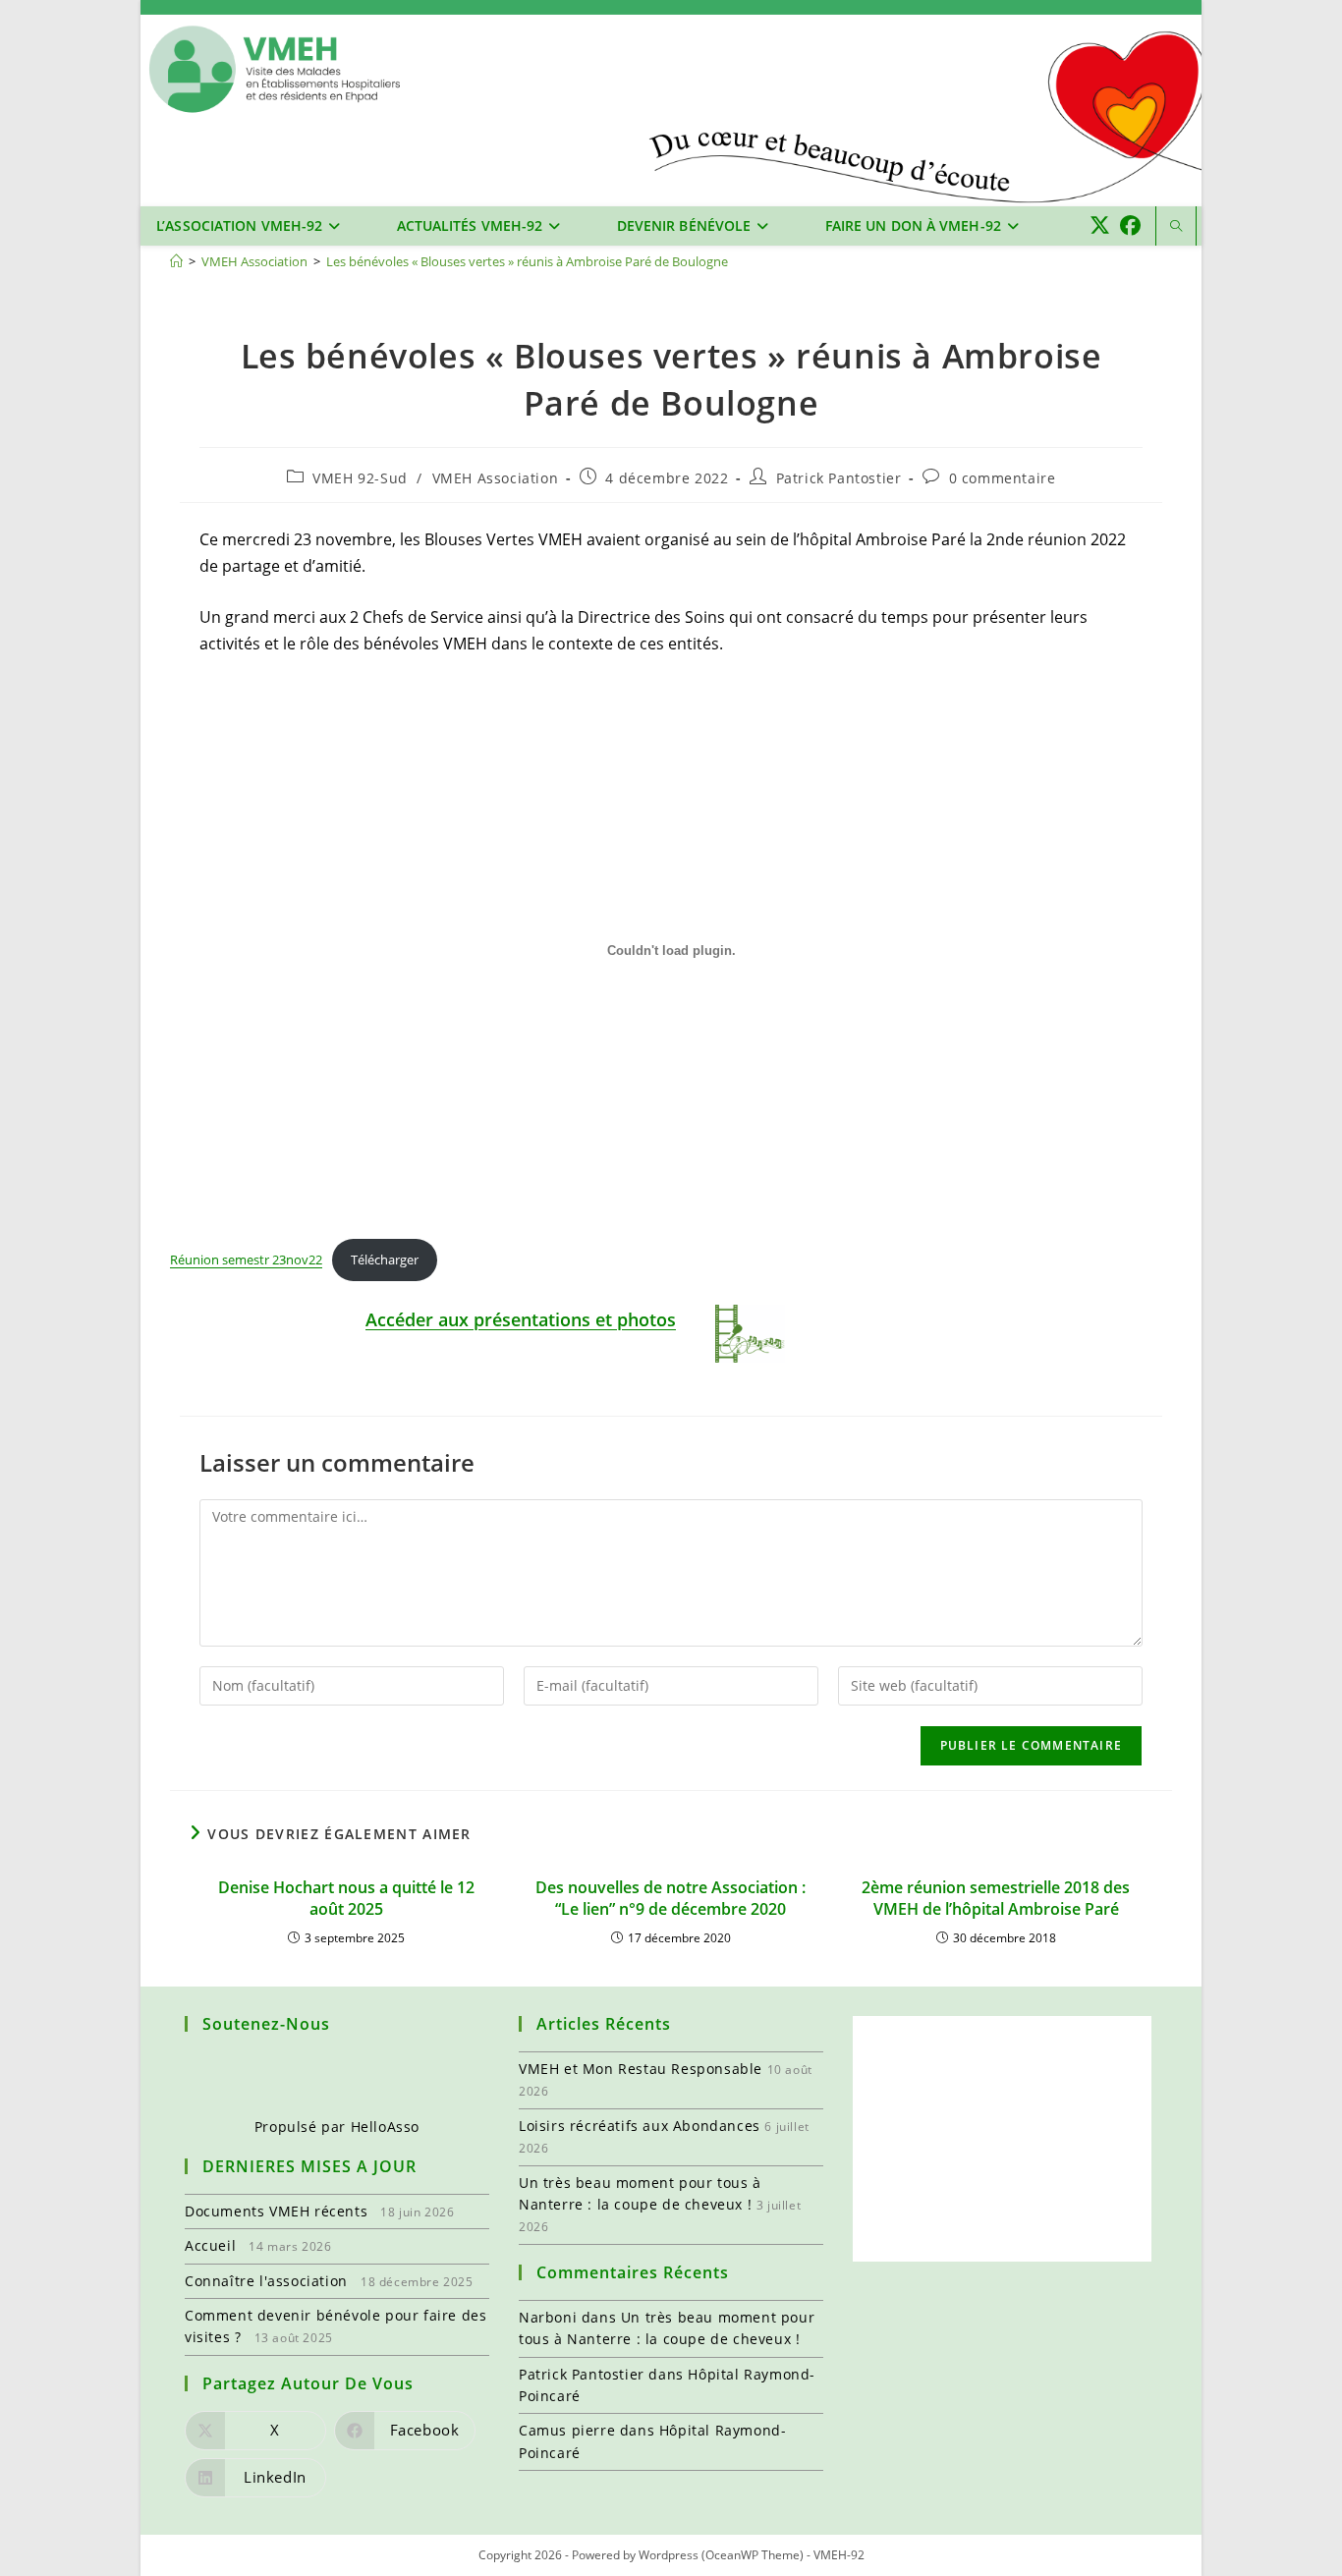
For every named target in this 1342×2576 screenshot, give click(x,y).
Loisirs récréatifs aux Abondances (640, 2126)
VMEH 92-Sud (360, 478)
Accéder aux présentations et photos (521, 1319)
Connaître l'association (266, 2281)
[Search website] (1176, 227)
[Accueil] (176, 261)
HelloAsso (385, 2127)
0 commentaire (1003, 478)
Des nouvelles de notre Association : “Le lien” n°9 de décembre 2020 (671, 1898)
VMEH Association (496, 478)
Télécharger (385, 1260)
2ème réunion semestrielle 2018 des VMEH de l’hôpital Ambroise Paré (996, 1898)
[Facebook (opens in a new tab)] (1130, 225)
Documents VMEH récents (276, 2211)
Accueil (210, 2245)
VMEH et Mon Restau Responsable (641, 2069)
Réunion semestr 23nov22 (246, 1260)
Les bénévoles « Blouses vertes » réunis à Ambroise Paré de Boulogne (527, 261)
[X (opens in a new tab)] (1100, 225)
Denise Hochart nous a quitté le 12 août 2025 (346, 1898)
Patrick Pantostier (839, 478)
